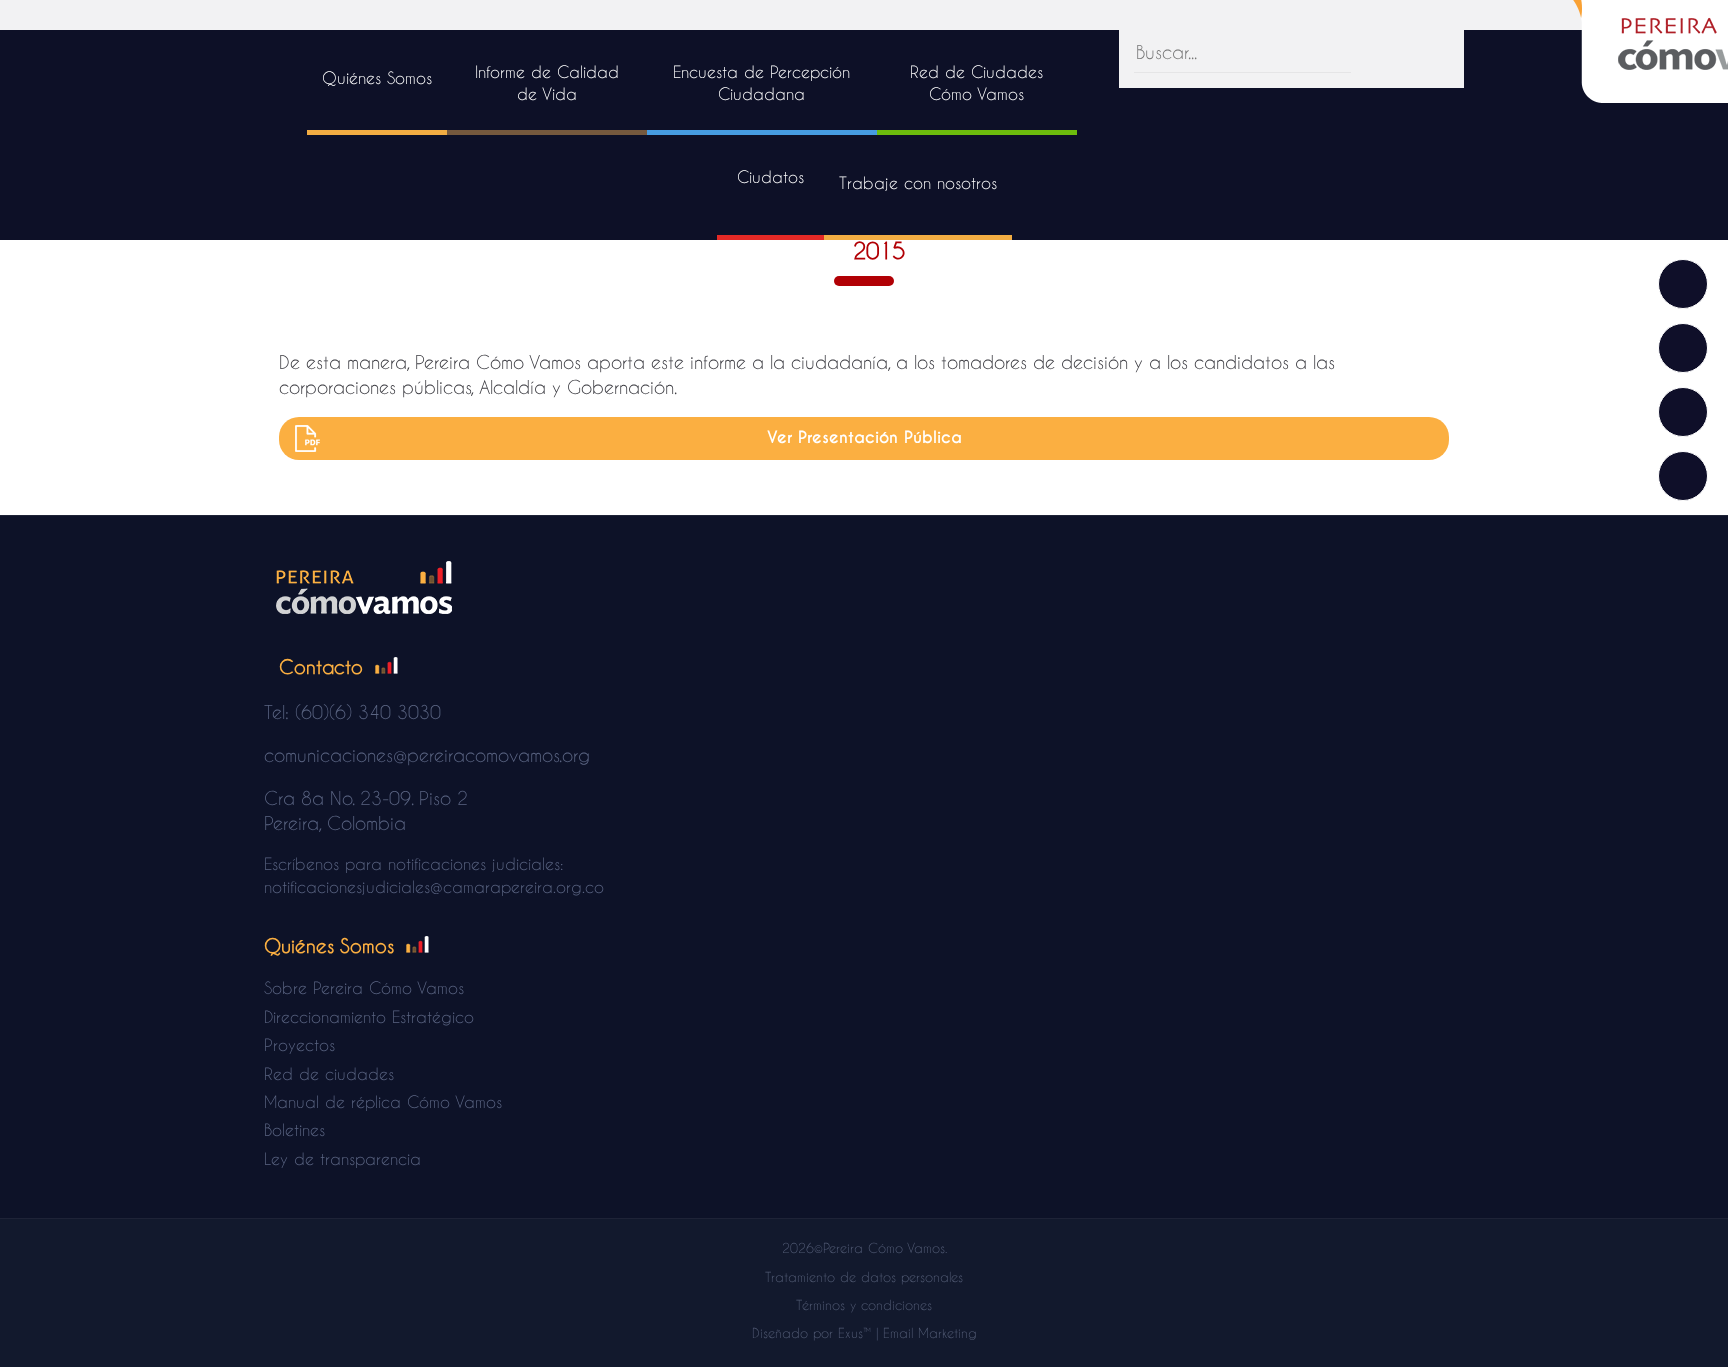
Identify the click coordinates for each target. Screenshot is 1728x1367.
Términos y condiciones (864, 1304)
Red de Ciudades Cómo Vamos (976, 82)
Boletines (294, 1129)
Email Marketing (930, 1332)
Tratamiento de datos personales (864, 1276)
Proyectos (299, 1044)
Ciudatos (770, 176)
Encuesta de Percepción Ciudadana (761, 82)
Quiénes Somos (377, 77)
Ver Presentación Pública (864, 437)
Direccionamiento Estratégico (369, 1016)
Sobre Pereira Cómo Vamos (364, 987)
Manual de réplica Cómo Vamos (383, 1101)
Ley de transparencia (342, 1158)
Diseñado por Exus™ (811, 1332)
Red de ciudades (329, 1073)
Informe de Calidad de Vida (547, 82)
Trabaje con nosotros (918, 182)
